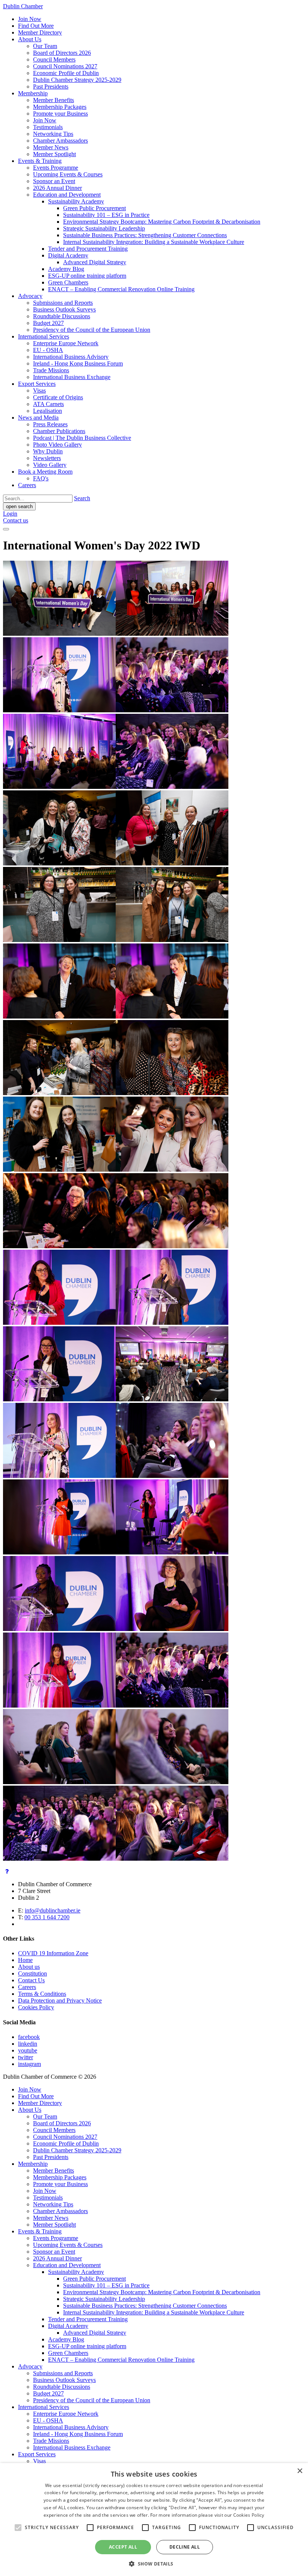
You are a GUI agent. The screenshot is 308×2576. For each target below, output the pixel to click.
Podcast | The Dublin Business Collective (82, 438)
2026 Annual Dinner (57, 188)
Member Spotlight (54, 154)
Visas (39, 390)
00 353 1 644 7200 (47, 1917)
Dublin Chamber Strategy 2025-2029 (77, 80)
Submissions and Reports (63, 303)
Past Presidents (51, 87)
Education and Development (67, 195)
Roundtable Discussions (62, 316)
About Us (30, 39)
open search (19, 506)
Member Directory (40, 32)
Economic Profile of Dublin (66, 73)
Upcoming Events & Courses (68, 174)
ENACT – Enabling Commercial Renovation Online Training (121, 289)
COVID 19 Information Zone (53, 1953)
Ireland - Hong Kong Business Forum (78, 363)
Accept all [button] (123, 2547)
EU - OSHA (48, 350)
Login (10, 514)
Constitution (32, 1973)
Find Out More (36, 26)
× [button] (300, 2471)
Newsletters (47, 458)
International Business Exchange (72, 377)
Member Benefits (54, 100)
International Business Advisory (71, 357)
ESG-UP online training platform (87, 276)
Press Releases (50, 424)
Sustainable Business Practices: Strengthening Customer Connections (145, 235)
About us (29, 1967)
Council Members (54, 59)
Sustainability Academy (76, 201)
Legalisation (48, 411)
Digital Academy (68, 255)
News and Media (38, 418)
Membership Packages (60, 107)
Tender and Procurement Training (88, 249)
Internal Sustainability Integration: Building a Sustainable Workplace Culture (154, 242)
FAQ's (41, 478)
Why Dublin (48, 451)
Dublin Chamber (23, 6)
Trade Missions (51, 370)
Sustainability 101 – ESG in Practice (106, 215)
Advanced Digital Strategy (95, 262)
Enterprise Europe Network (66, 343)
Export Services (37, 384)
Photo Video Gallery (57, 445)
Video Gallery (50, 465)
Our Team (45, 46)
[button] (154, 2563)
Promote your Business (60, 114)
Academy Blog (66, 269)
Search (82, 498)
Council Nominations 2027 (65, 66)
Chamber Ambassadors (60, 141)
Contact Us (31, 1980)
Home (25, 1960)
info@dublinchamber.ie (53, 1910)
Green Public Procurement (94, 208)
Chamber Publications (59, 431)
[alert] (154, 2520)
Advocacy (30, 296)
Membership (33, 93)
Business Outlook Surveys (64, 309)
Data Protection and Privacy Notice (60, 2000)
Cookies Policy (36, 2007)
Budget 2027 (48, 323)
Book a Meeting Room (45, 472)
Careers (27, 485)
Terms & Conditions (42, 1994)
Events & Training (40, 161)
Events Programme (56, 168)
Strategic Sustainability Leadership (104, 228)
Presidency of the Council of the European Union (92, 330)
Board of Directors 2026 (62, 53)
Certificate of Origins (58, 397)
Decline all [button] (185, 2547)
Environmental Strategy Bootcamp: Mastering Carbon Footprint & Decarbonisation (162, 222)
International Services (44, 336)
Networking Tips (53, 134)
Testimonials (48, 127)
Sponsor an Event (54, 181)
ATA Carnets (48, 404)
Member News (51, 147)
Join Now (30, 19)
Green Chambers (68, 282)
